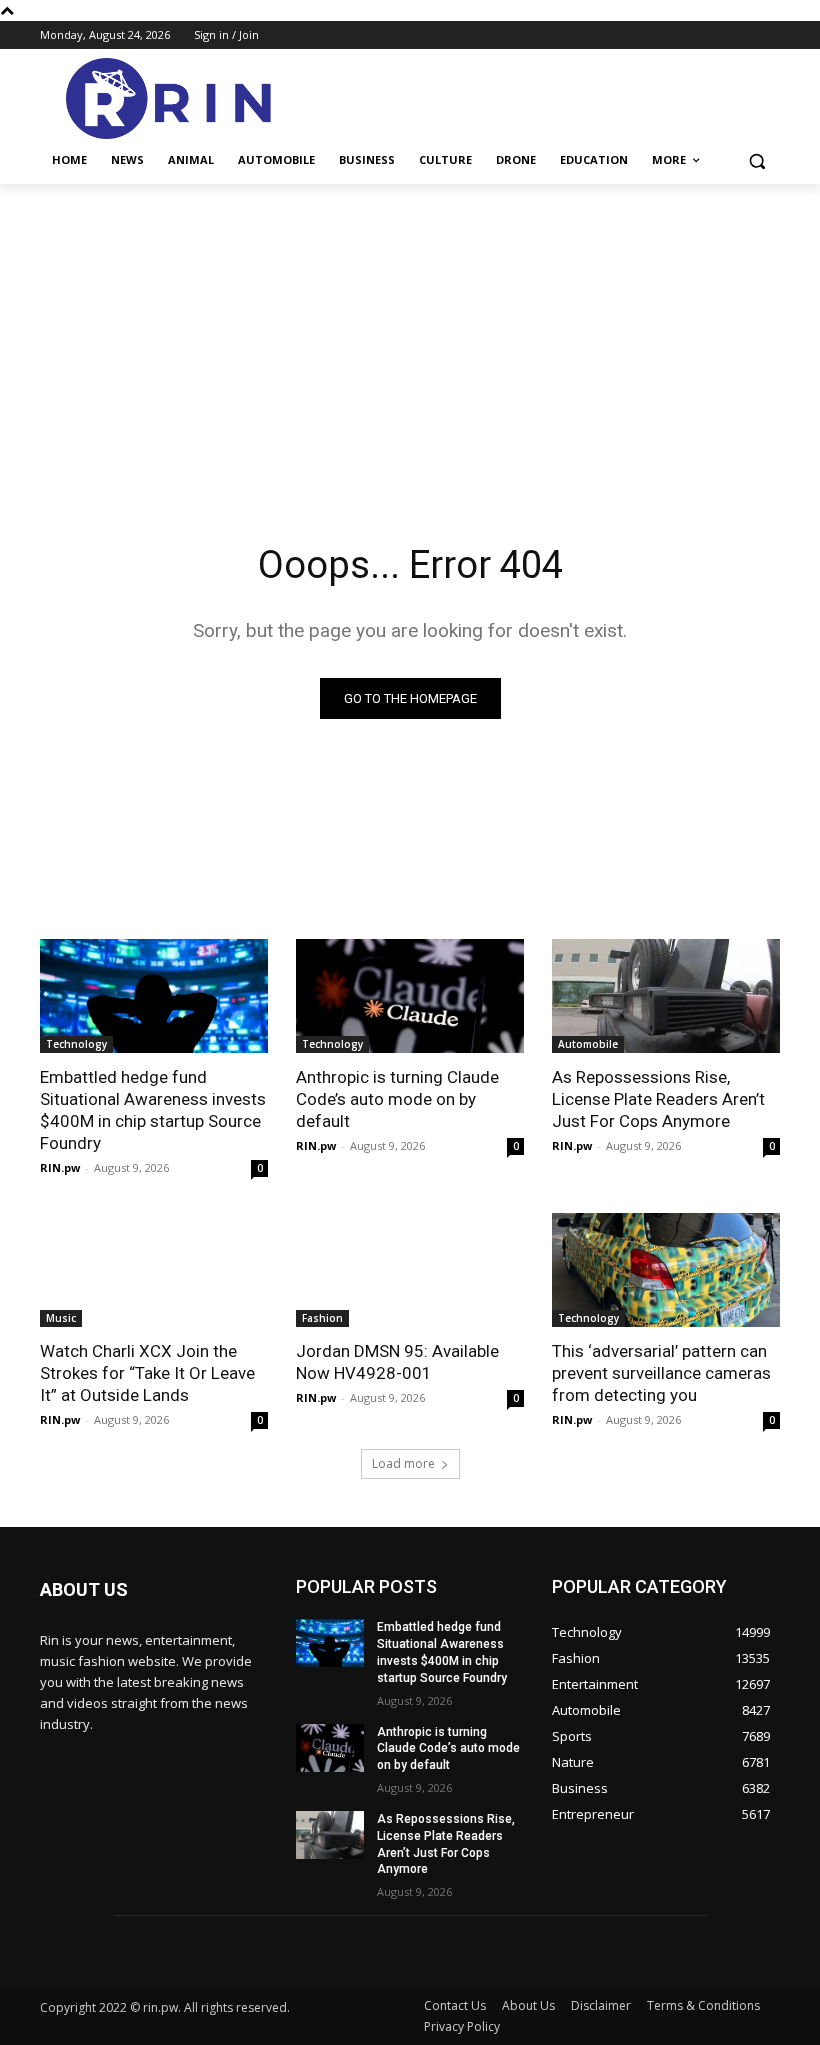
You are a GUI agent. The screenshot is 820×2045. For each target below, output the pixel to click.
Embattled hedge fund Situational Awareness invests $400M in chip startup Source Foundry (153, 1110)
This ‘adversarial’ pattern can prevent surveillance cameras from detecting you (661, 1373)
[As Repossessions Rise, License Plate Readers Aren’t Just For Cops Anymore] (666, 996)
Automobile (588, 1044)
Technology (76, 1044)
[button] (756, 160)
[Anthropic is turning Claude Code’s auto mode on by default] (410, 996)
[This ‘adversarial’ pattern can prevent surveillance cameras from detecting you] (666, 1270)
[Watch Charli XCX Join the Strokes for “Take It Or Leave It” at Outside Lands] (154, 1270)
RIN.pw (60, 1167)
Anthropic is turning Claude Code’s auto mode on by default (397, 1099)
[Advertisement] (410, 334)
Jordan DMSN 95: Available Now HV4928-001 (397, 1362)
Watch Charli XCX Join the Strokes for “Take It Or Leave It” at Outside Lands (147, 1373)
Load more (403, 1463)
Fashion (322, 1318)
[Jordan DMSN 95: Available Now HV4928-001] (410, 1270)
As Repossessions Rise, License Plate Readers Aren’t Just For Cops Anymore (658, 1099)
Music (61, 1318)
